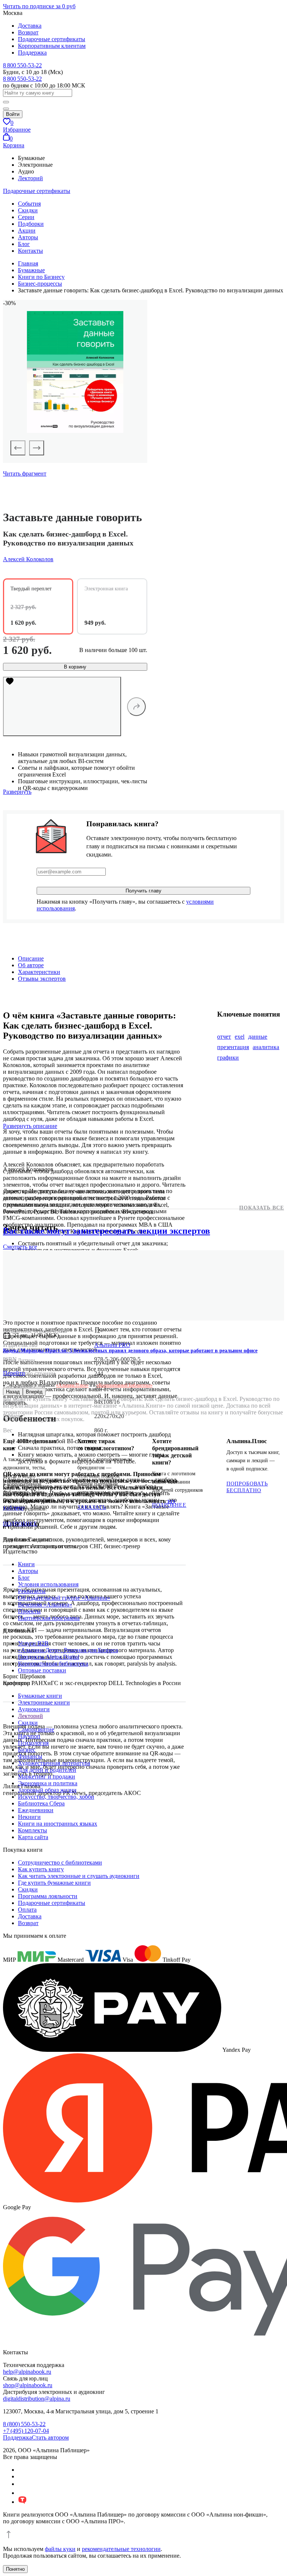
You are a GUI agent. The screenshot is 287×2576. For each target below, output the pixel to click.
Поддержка (32, 53)
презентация (233, 1047)
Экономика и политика (48, 1783)
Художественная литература (54, 1763)
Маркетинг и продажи (47, 1776)
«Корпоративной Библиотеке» (124, 1385)
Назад (13, 1392)
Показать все (262, 1208)
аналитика (266, 1047)
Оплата (27, 1910)
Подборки (31, 224)
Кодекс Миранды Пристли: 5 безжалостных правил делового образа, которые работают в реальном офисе (130, 1351)
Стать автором (50, 2437)
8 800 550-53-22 (22, 65)
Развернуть (17, 792)
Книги (26, 1564)
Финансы (30, 1756)
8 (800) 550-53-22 (24, 2424)
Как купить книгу (41, 1869)
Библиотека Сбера (41, 1803)
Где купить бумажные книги (54, 1883)
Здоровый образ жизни (47, 1790)
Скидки (28, 210)
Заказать (92, 1507)
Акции (27, 230)
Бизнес (27, 1750)
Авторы (28, 237)
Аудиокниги (34, 1709)
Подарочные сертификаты (52, 39)
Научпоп (29, 1736)
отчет (224, 1037)
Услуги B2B (33, 1643)
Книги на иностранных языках (58, 1824)
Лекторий (30, 178)
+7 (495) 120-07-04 (26, 2431)
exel (240, 1037)
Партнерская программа (49, 1618)
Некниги (29, 1817)
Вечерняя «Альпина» (45, 1604)
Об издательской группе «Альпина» (64, 1598)
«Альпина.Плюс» (72, 1385)
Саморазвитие (36, 1729)
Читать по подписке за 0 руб (39, 6)
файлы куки (60, 2549)
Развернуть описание (30, 1126)
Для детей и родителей (47, 1770)
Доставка (30, 26)
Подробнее (20, 1524)
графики (228, 1058)
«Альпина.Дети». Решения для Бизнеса (68, 1650)
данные (258, 1037)
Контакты (30, 251)
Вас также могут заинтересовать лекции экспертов (107, 1231)
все (20, 1247)
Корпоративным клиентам (52, 46)
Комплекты (33, 1830)
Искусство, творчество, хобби (56, 1797)
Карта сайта (33, 1837)
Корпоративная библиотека (53, 1664)
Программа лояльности (48, 1896)
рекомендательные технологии (121, 2549)
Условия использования (48, 1584)
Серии (26, 217)
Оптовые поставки (42, 1670)
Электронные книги (44, 1702)
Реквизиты (32, 1591)
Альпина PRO (112, 1345)
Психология (33, 1743)
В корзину (75, 667)
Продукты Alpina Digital (49, 1657)
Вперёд (34, 1392)
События (29, 204)
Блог (24, 244)
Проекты (29, 1611)
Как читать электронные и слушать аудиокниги (79, 1876)
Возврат (28, 32)
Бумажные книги (40, 1696)
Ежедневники (36, 1810)
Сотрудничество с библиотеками (60, 1862)
